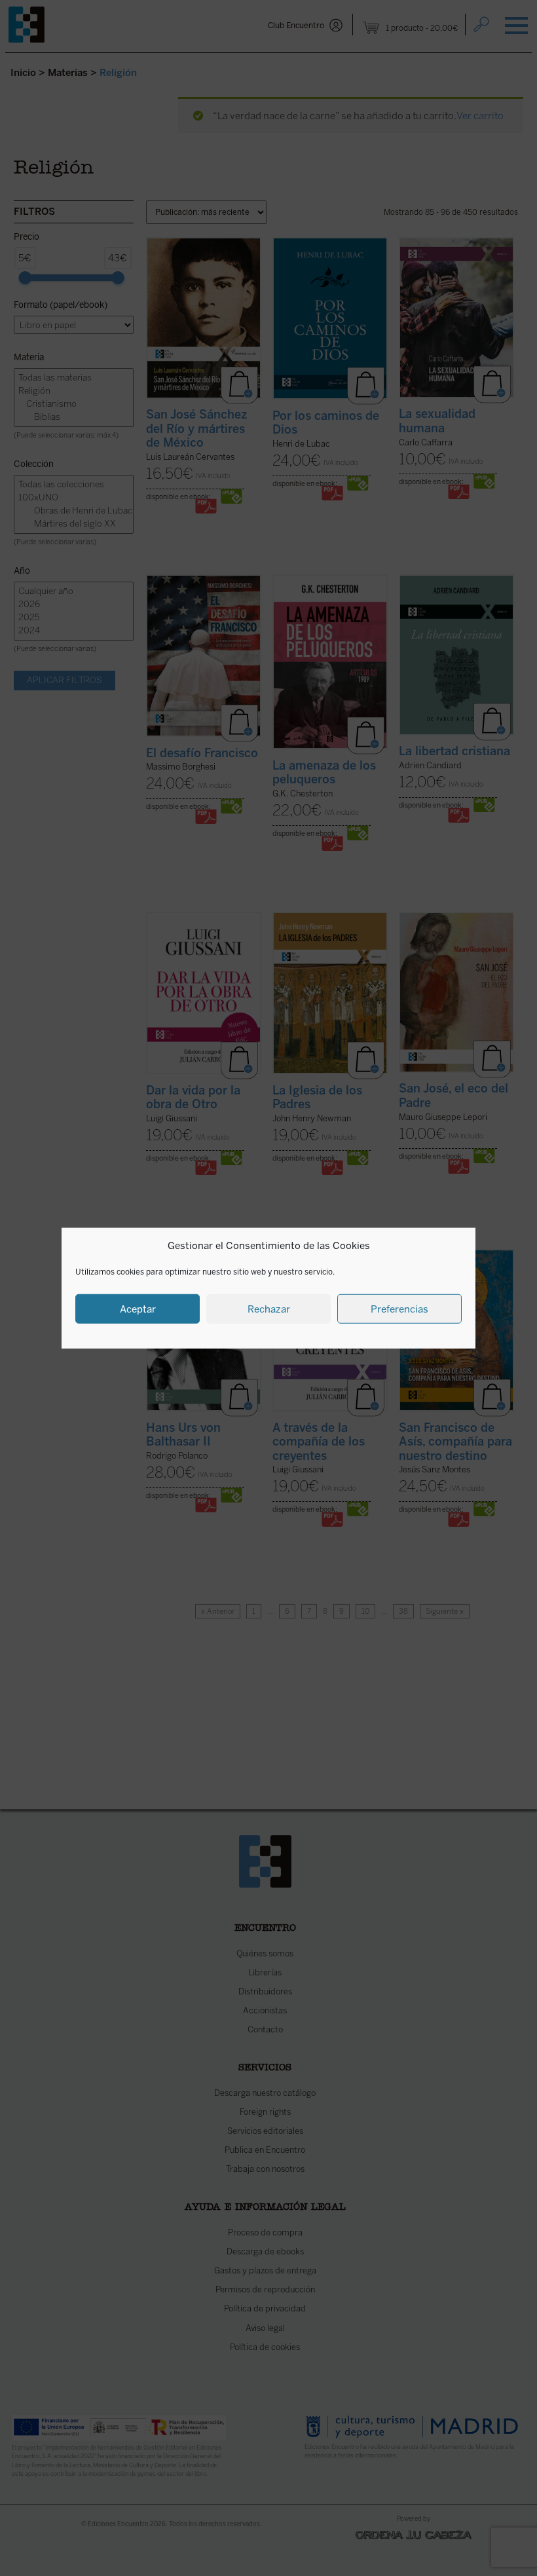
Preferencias (399, 1309)
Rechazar (269, 1309)
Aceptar (138, 1309)
